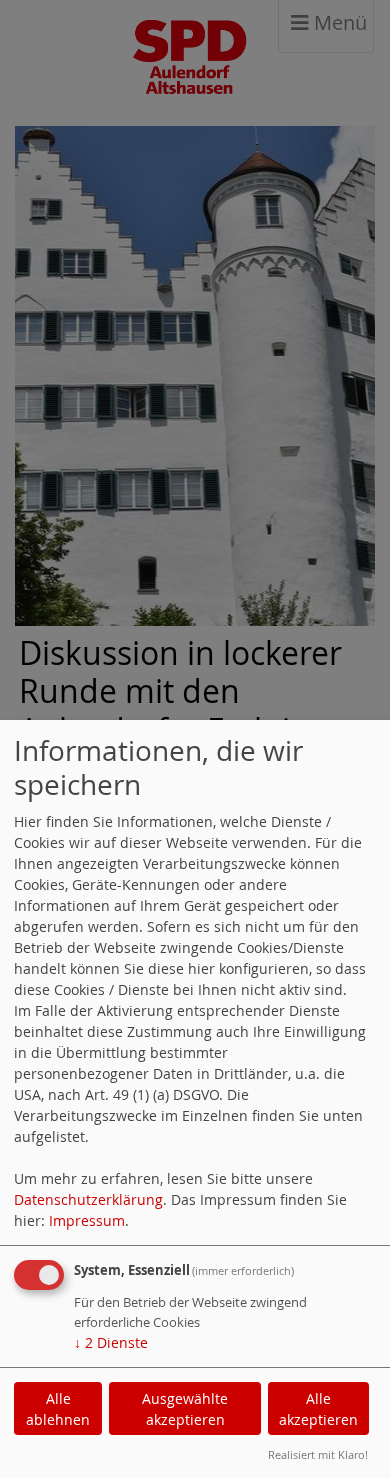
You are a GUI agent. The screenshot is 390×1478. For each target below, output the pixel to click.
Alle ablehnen (58, 1409)
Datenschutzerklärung (88, 1199)
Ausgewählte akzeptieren (185, 1409)
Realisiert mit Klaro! (318, 1454)
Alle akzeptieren (318, 1409)
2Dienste (111, 1342)
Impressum (87, 1220)
